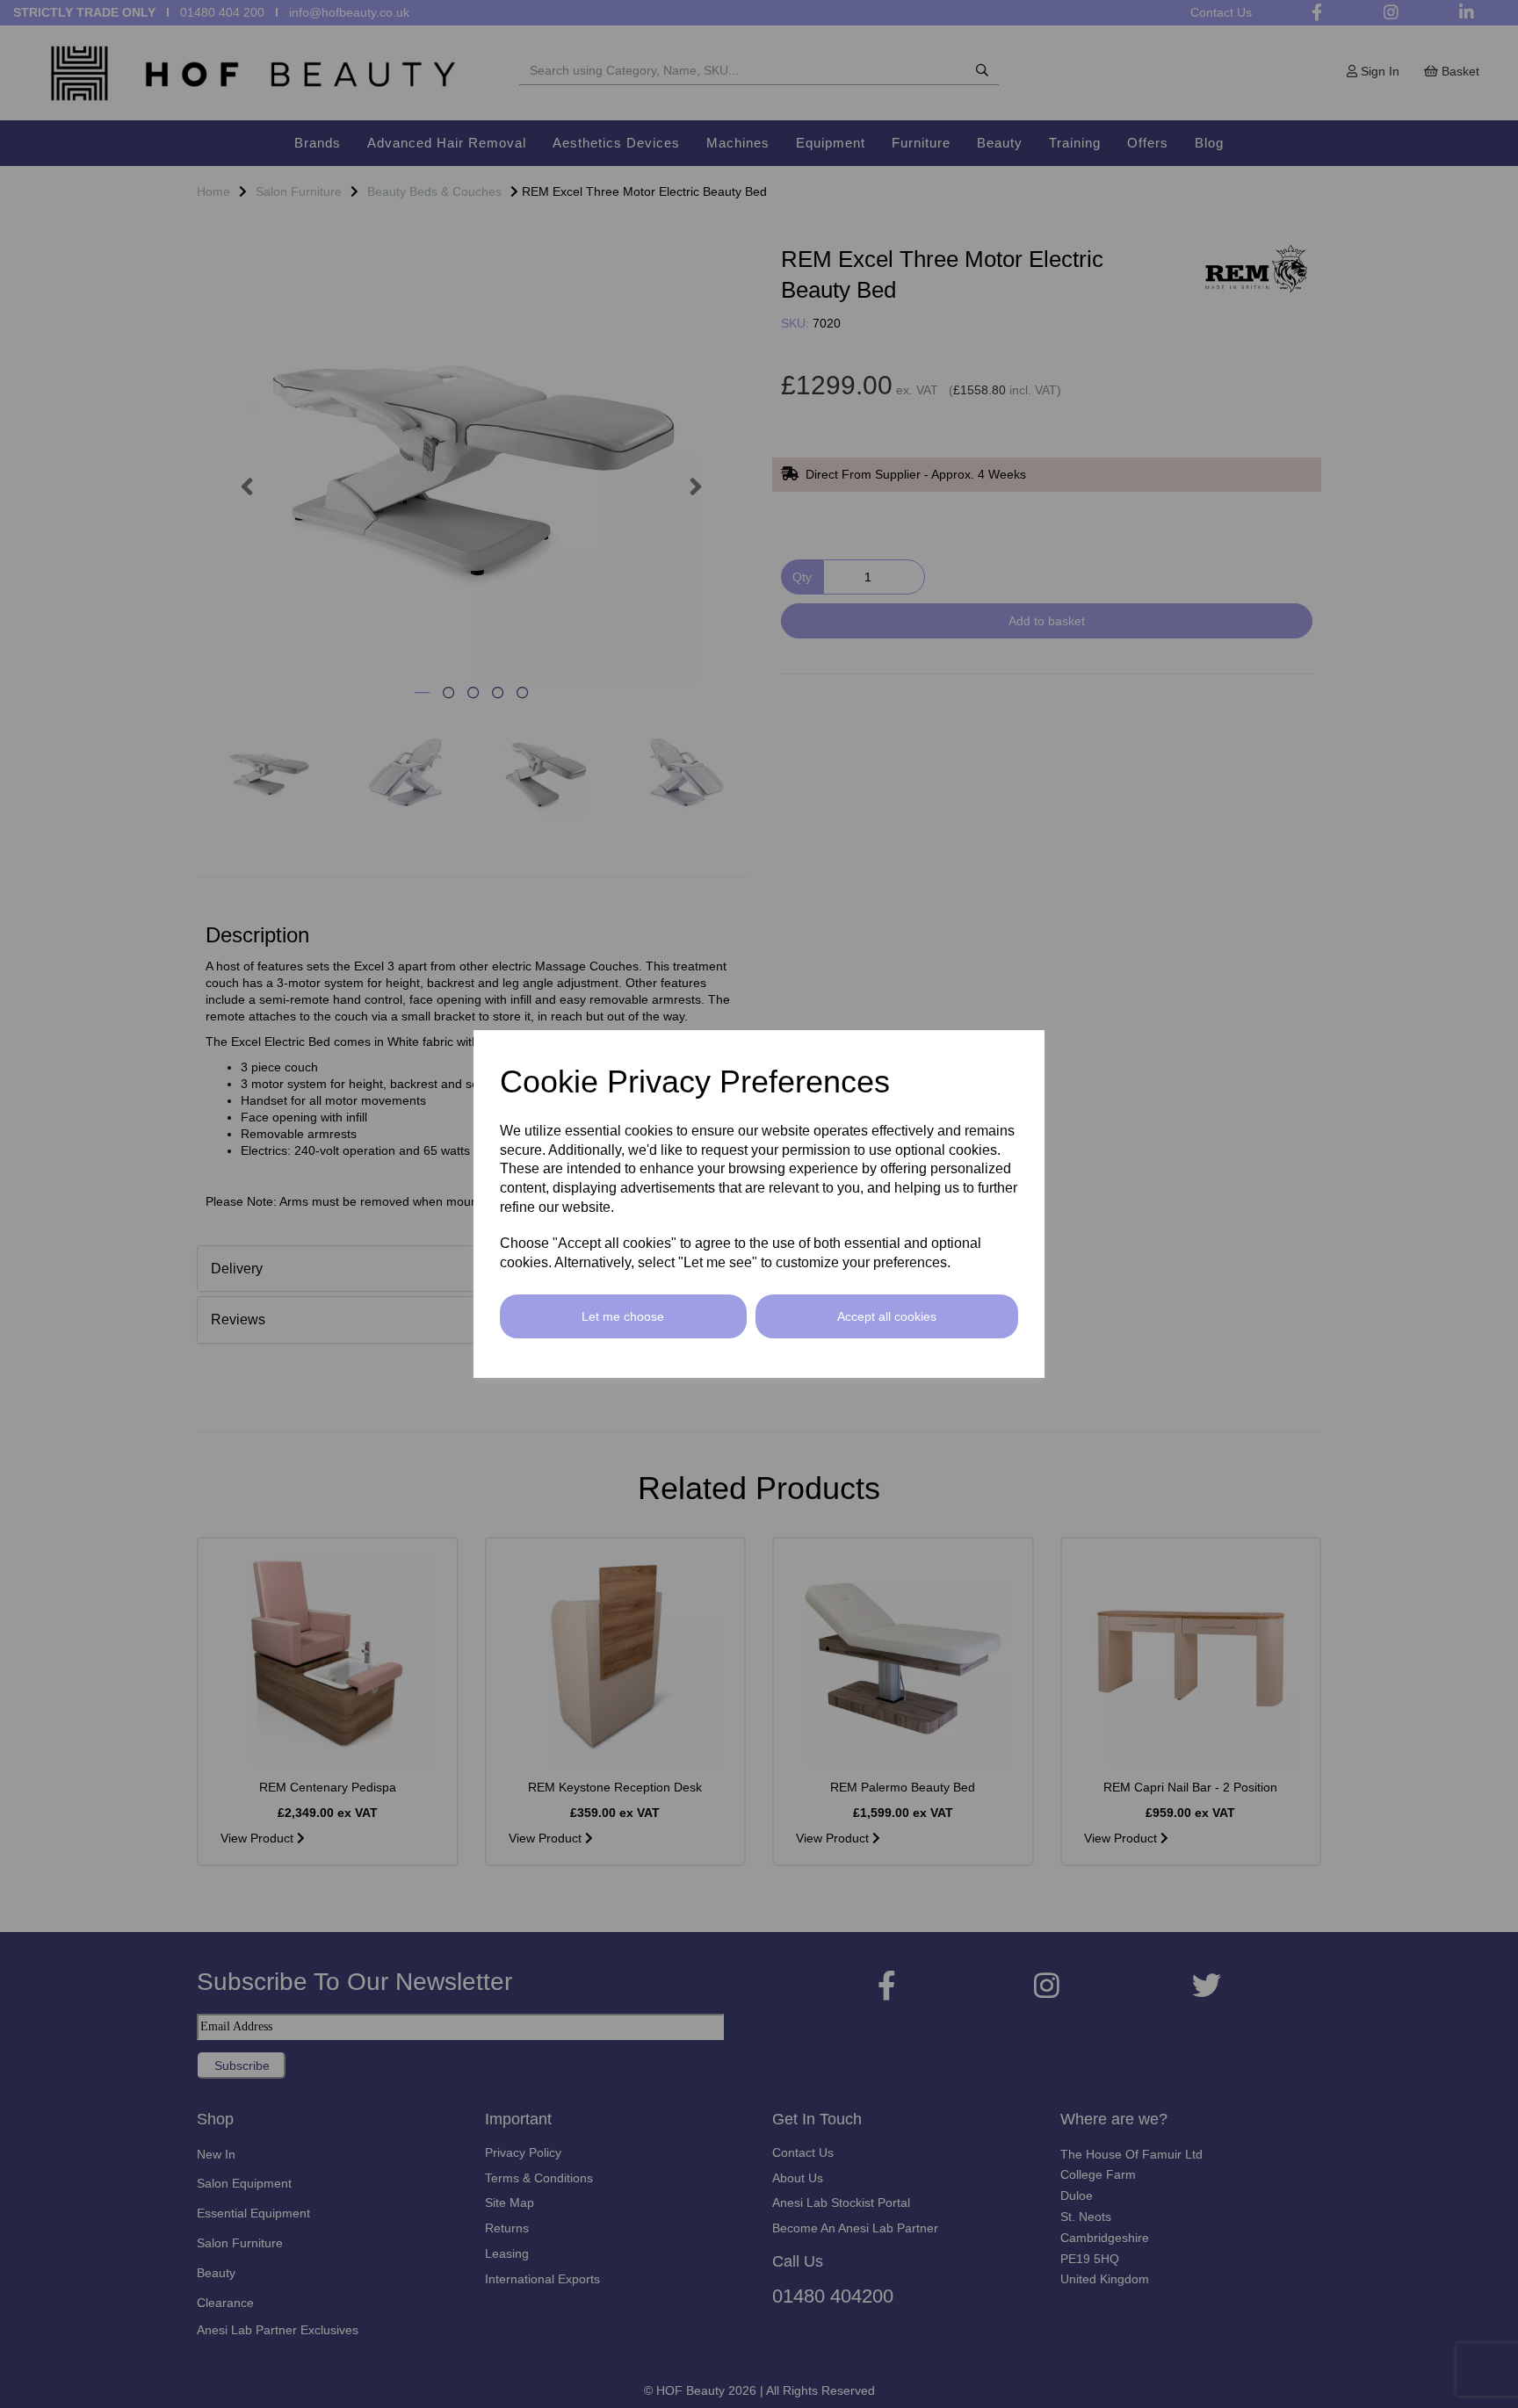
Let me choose (623, 1316)
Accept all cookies (887, 1316)
